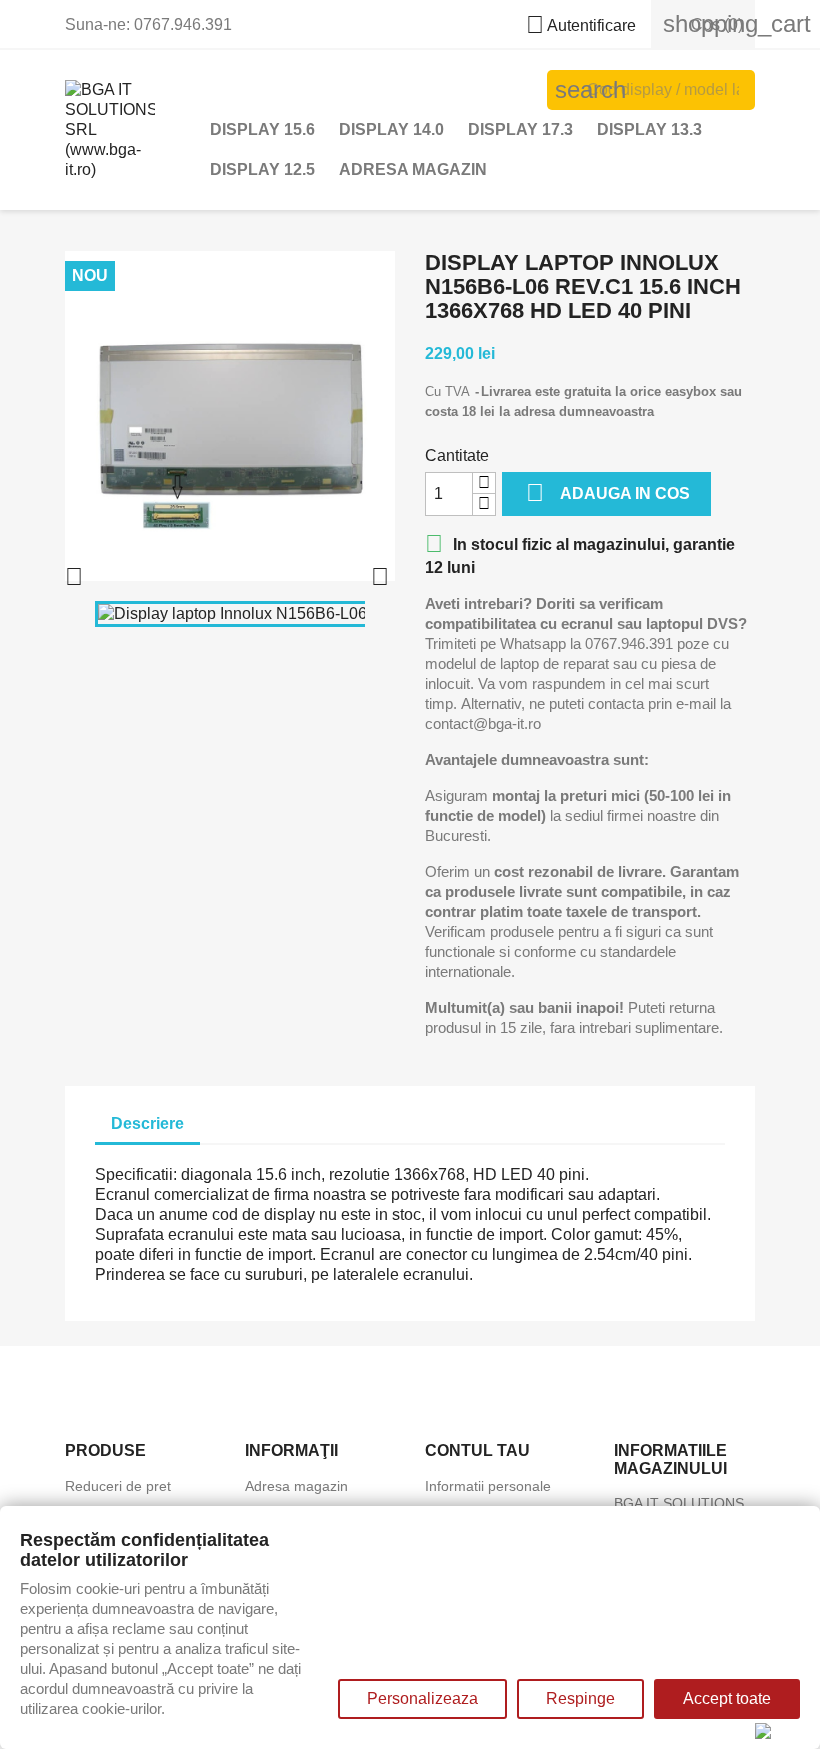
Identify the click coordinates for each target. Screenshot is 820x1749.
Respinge (580, 1698)
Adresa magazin (413, 169)
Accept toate (727, 1698)
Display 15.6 (262, 129)
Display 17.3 (520, 129)
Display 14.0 (391, 129)
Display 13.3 (649, 129)
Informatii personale (488, 1486)
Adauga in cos (608, 492)
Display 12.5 (262, 169)
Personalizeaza (422, 1698)
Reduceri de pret (118, 1486)
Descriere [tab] (147, 1123)
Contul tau (477, 1450)
